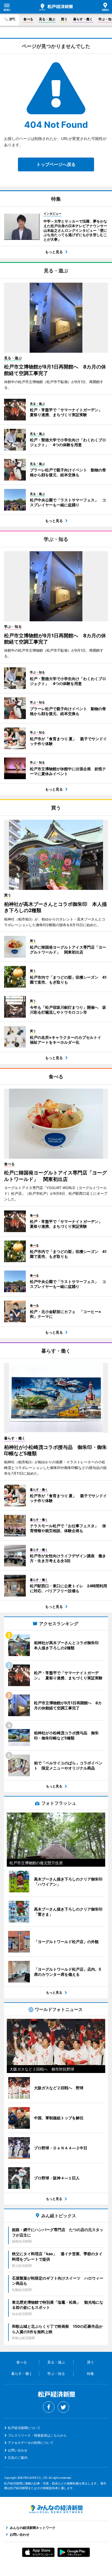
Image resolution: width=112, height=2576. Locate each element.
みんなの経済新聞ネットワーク (56, 2509)
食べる (28, 19)
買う (64, 19)
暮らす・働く (83, 19)
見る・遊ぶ (47, 19)
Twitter (63, 2407)
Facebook (49, 2407)
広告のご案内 (18, 2458)
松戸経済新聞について (24, 2428)
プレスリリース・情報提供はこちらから (37, 2435)
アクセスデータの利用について (31, 2443)
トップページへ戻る (56, 164)
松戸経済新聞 (56, 7)
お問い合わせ (18, 2450)
